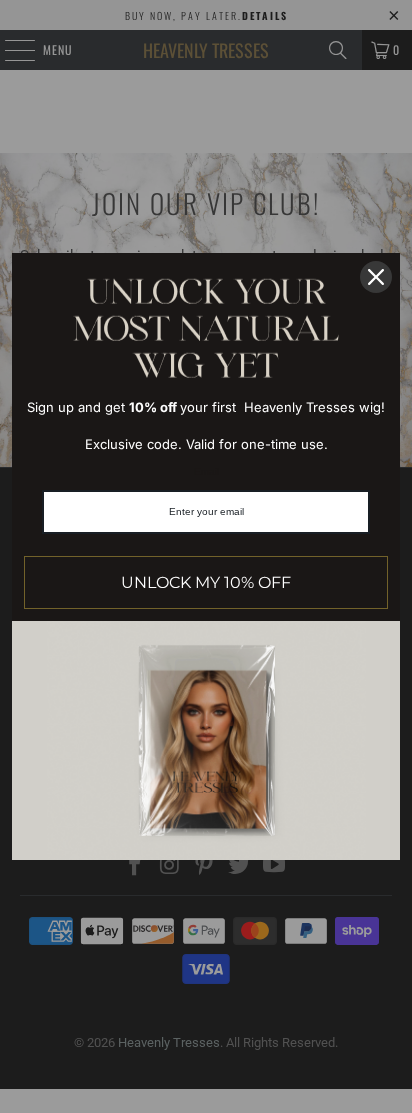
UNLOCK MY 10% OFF (206, 582)
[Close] (376, 277)
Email (206, 471)
